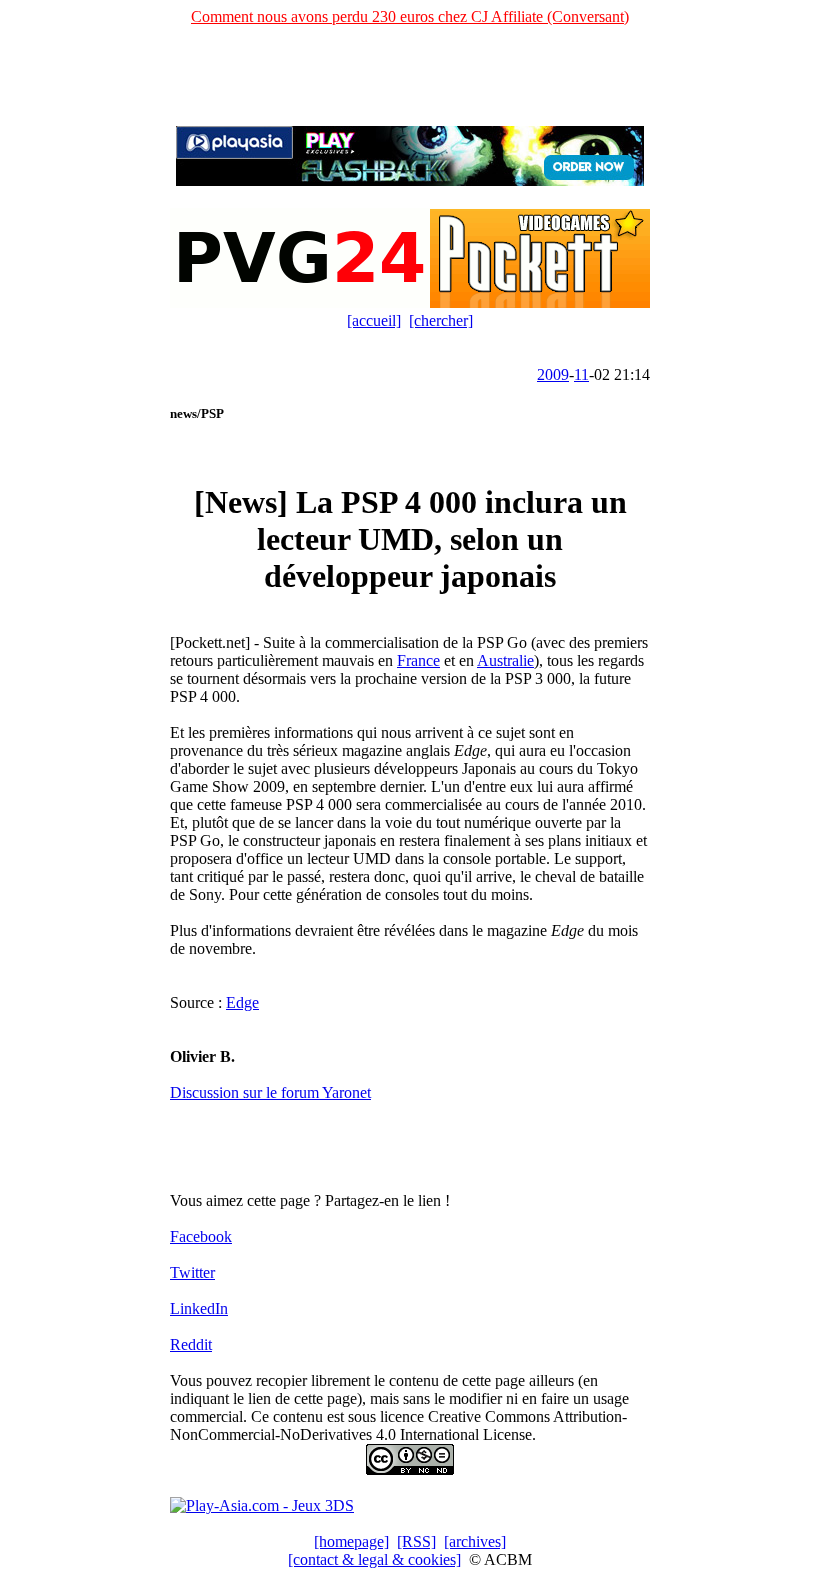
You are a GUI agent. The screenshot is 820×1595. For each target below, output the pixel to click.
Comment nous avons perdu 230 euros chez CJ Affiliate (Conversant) (410, 16)
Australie (505, 660)
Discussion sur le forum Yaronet (270, 1092)
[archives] (475, 1541)
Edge (242, 1002)
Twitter (192, 1272)
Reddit (191, 1344)
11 (581, 374)
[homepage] (351, 1541)
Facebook (201, 1236)
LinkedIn (199, 1308)
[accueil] (374, 320)
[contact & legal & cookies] (374, 1559)
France (418, 660)
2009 (553, 374)
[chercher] (441, 320)
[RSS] (416, 1541)
